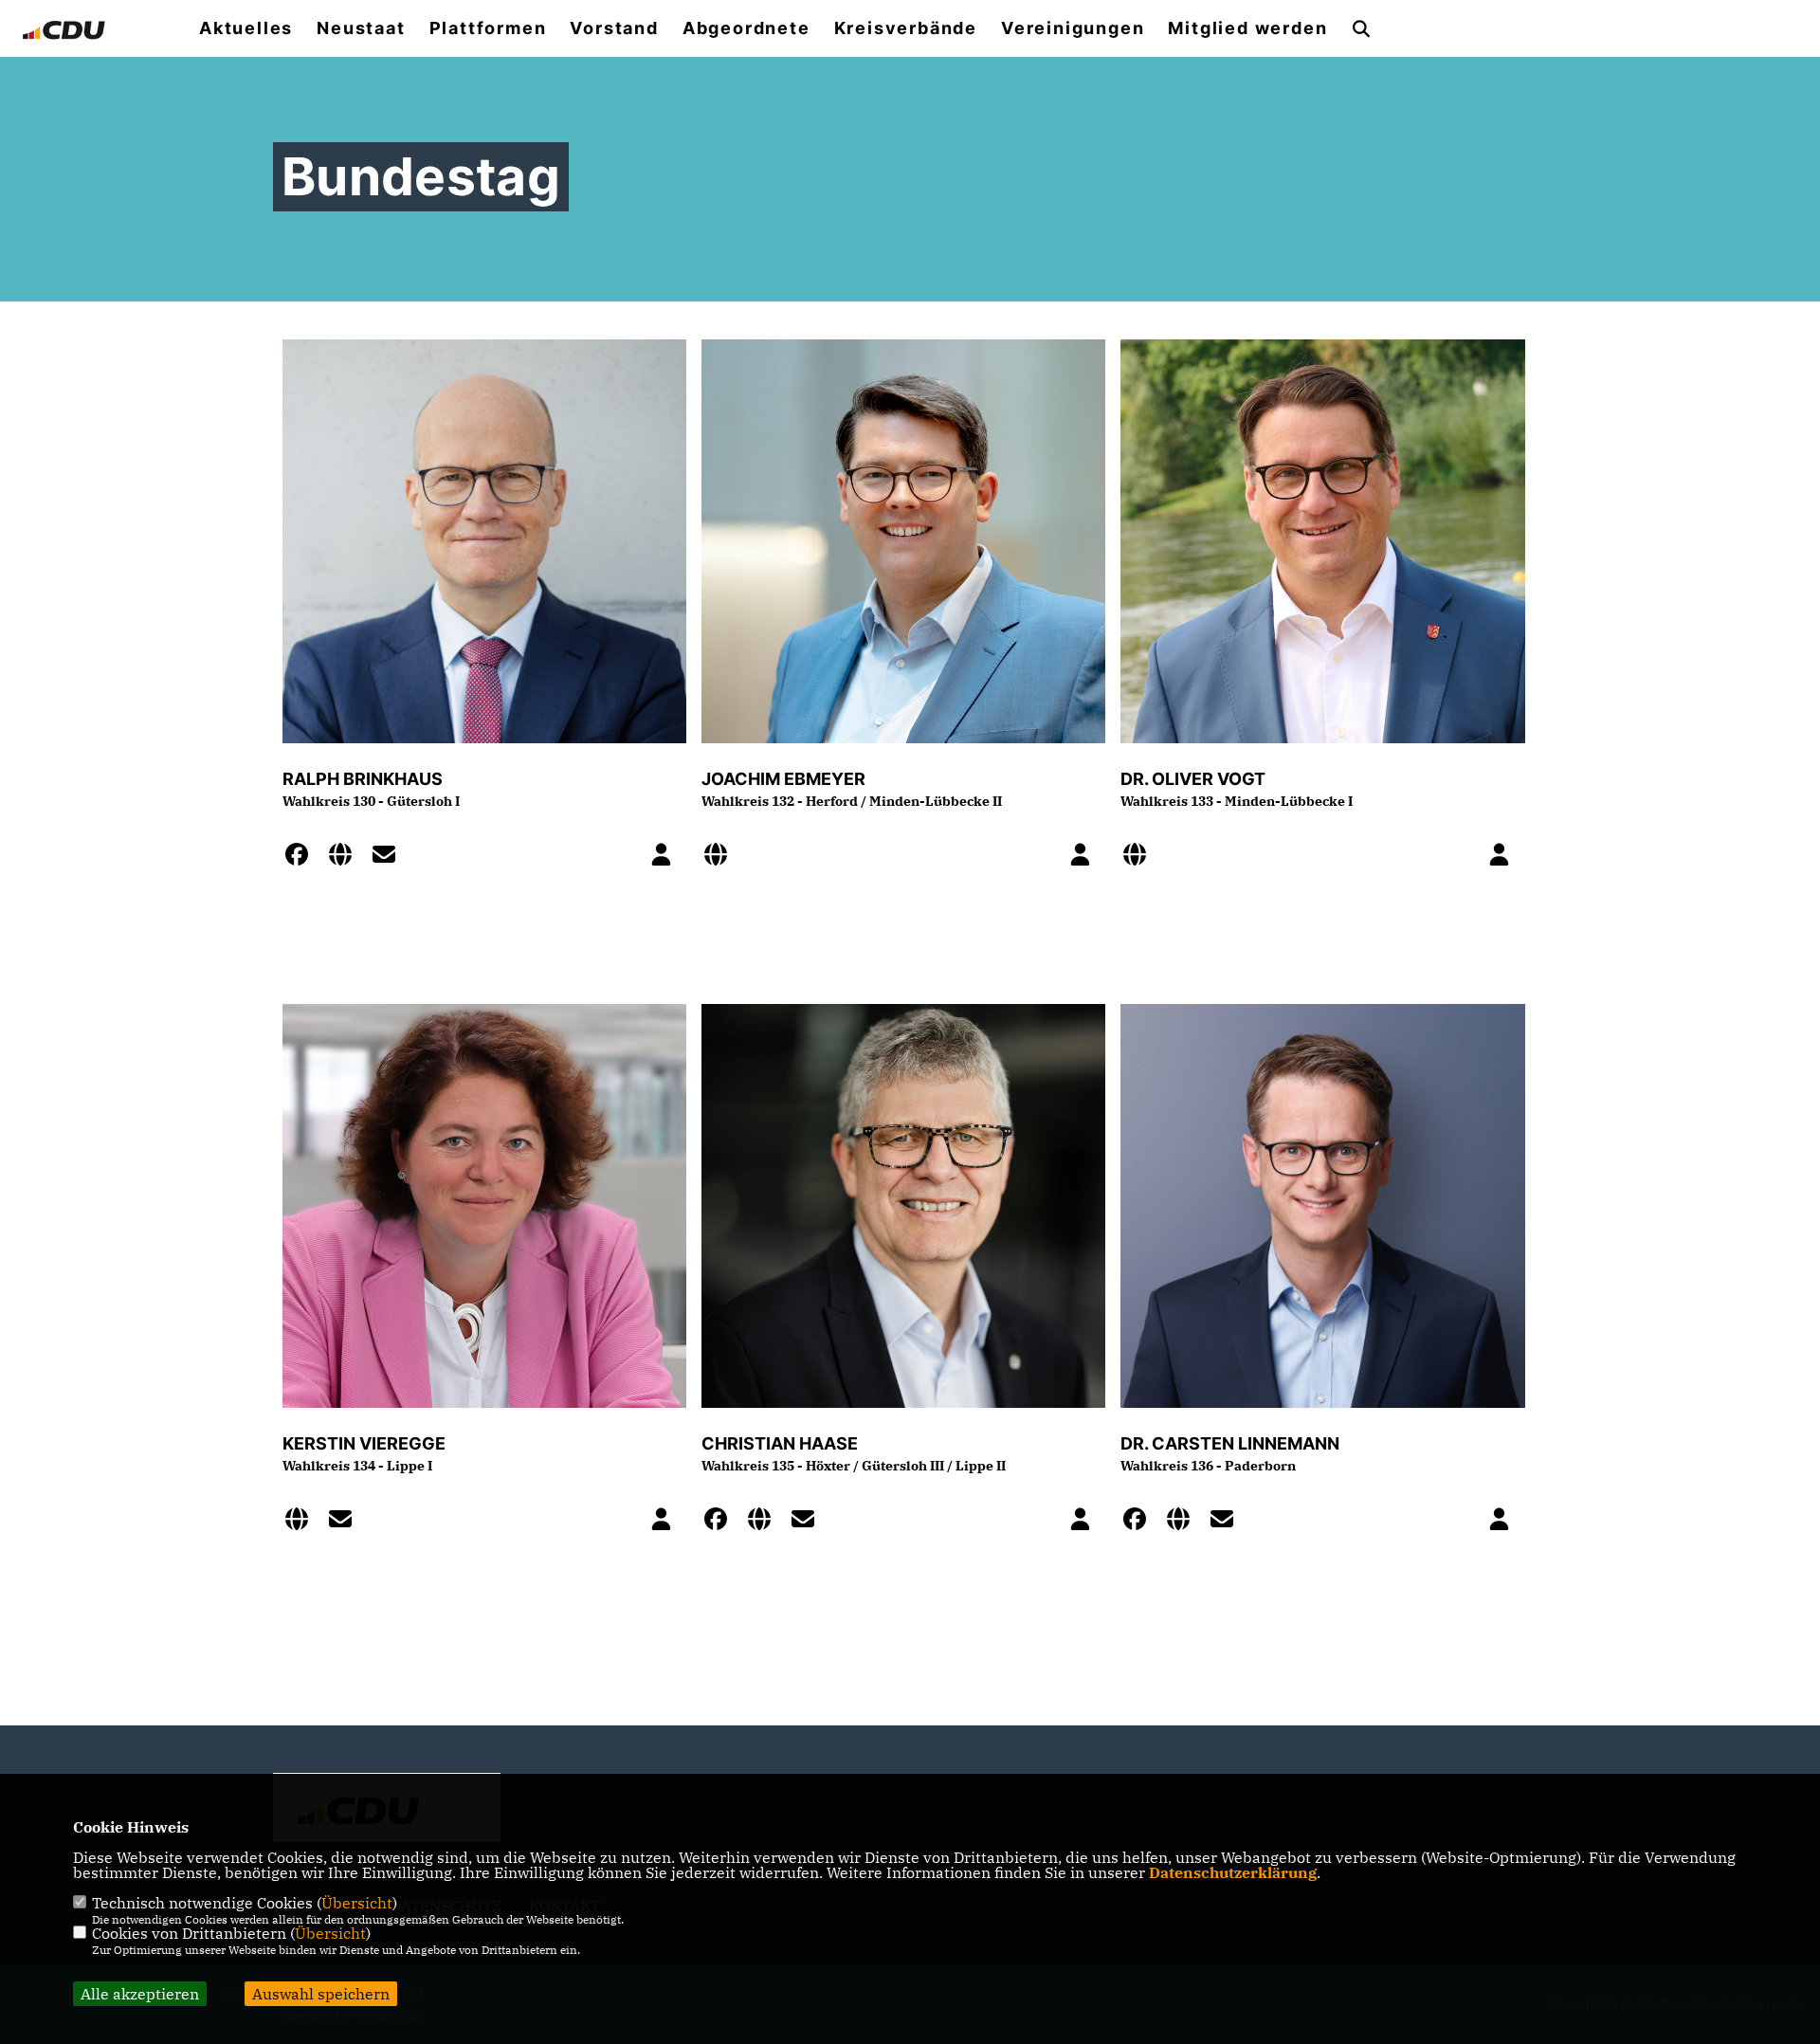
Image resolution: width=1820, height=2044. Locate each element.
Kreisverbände (906, 28)
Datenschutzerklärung (1233, 1872)
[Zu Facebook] (302, 857)
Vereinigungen (1073, 28)
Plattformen (488, 28)
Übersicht (357, 1903)
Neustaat (361, 28)
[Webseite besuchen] (346, 857)
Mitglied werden (1247, 28)
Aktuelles (246, 28)
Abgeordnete (746, 28)
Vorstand (614, 28)
